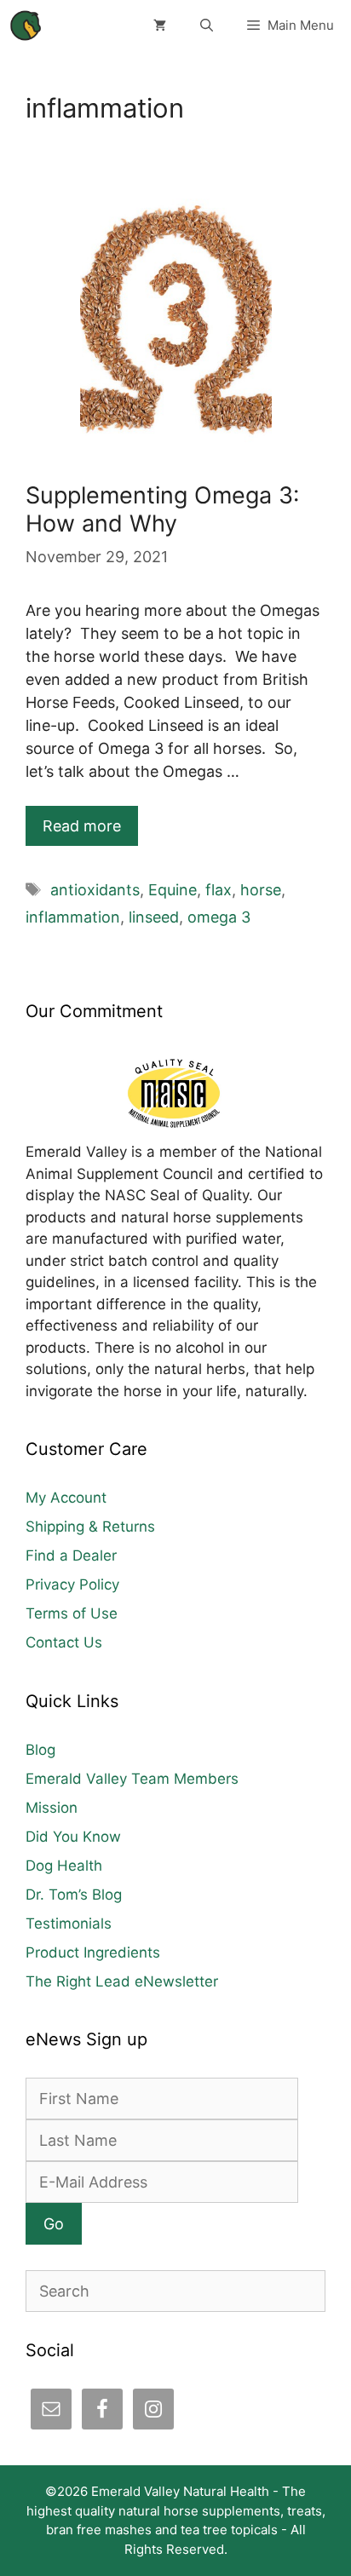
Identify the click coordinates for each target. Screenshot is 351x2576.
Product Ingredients (93, 1952)
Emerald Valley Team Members (132, 1779)
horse (261, 890)
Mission (52, 1808)
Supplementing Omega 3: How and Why (162, 509)
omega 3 (219, 917)
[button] (207, 26)
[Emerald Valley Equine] (26, 26)
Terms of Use (72, 1613)
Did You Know (73, 1837)
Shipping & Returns (90, 1527)
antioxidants (95, 890)
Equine (173, 890)
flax (219, 890)
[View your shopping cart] (160, 26)
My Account (66, 1498)
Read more (82, 826)
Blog (40, 1750)
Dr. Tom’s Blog (74, 1895)
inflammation (73, 917)
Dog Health (64, 1866)
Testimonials (69, 1923)
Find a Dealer (71, 1555)
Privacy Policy (72, 1584)
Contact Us (64, 1642)
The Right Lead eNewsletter (122, 1981)
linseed (154, 917)
